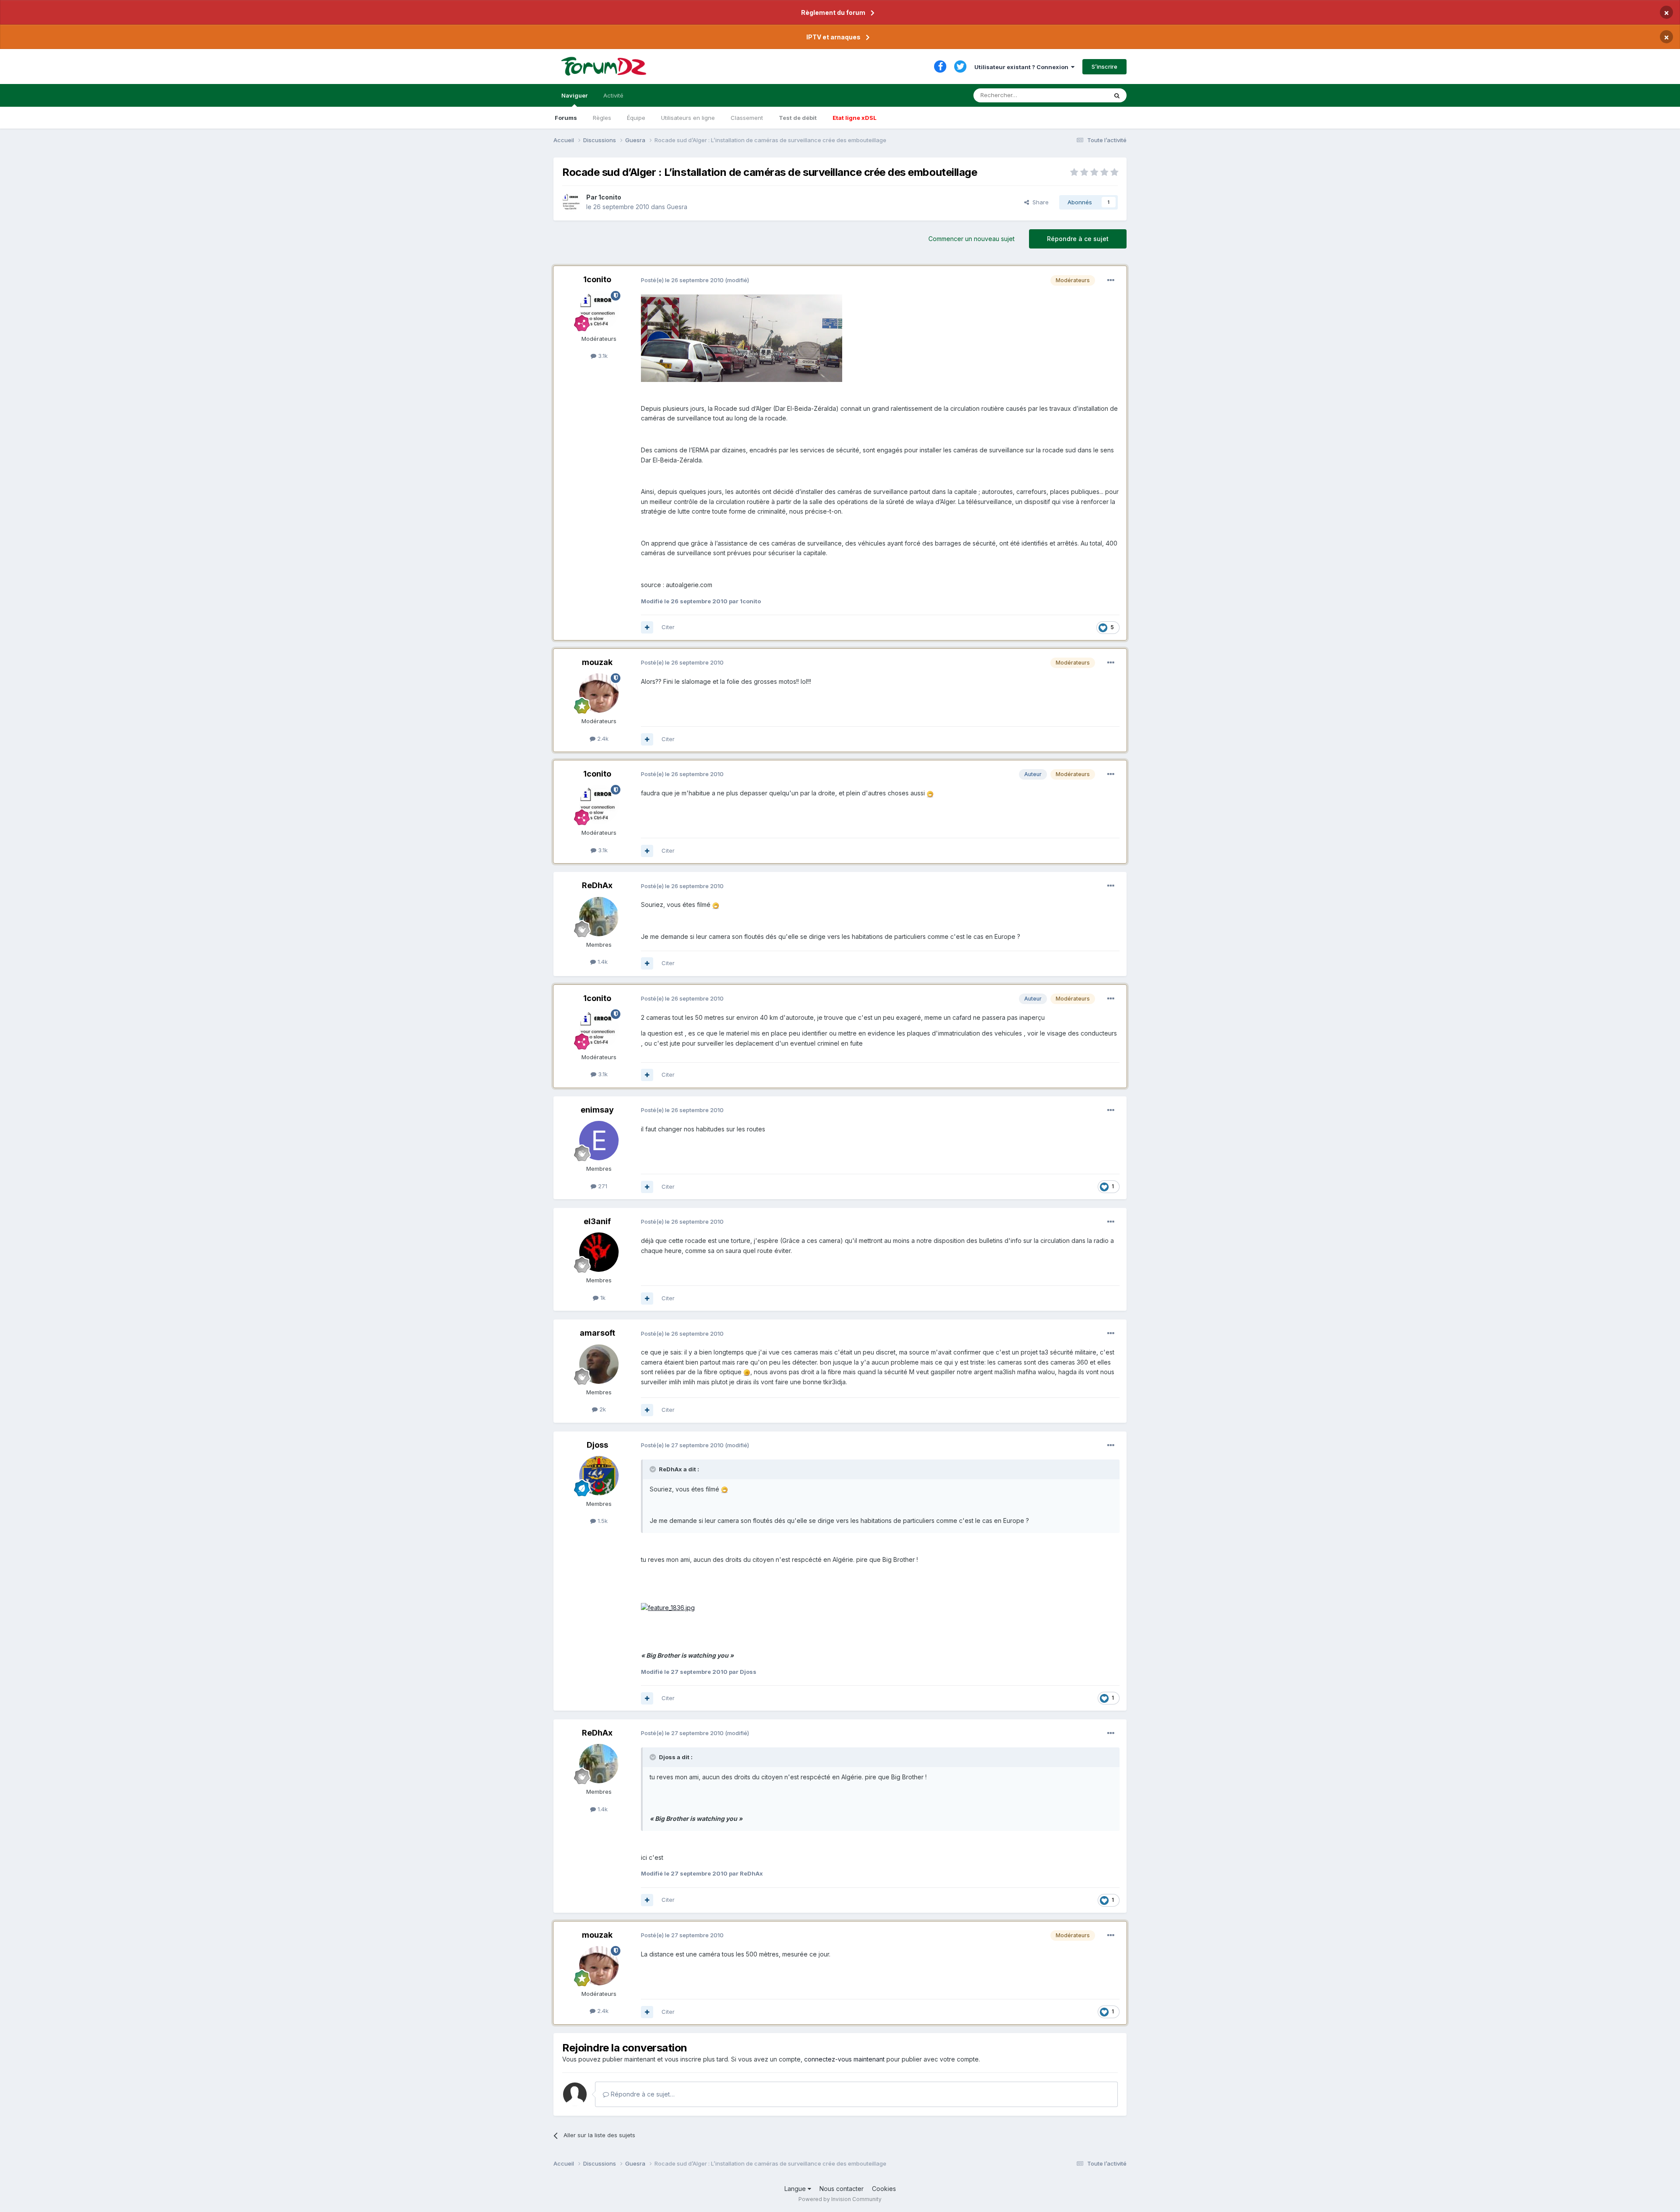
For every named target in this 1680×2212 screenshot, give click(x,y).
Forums (566, 118)
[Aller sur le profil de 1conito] (572, 202)
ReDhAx (597, 885)
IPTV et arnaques (833, 37)
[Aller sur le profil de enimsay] (599, 1141)
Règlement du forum (833, 12)
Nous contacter (842, 2189)
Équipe (636, 118)
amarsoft (597, 1333)
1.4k (602, 962)
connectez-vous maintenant (844, 2059)
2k (602, 1409)
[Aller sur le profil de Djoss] (599, 1476)
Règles (602, 118)
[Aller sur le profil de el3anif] (599, 1252)
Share (1039, 202)
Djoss (597, 1445)
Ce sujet (1085, 95)
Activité (613, 95)
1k (602, 1298)
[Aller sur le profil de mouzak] (599, 693)
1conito (610, 197)
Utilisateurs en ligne (688, 118)
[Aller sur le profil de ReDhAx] (599, 917)
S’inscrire (1104, 66)
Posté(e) (682, 280)
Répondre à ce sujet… (642, 2094)
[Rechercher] (1117, 95)
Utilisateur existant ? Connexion (1023, 67)
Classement (747, 118)
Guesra (677, 207)
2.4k (602, 738)
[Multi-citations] (647, 627)
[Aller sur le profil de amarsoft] (599, 1364)
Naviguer (574, 95)
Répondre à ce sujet (1078, 239)
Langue (796, 2189)
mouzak (597, 662)
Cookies (884, 2189)
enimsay (597, 1110)
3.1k (602, 356)
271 (602, 1186)
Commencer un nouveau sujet (971, 239)
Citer (668, 627)
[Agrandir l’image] (742, 337)
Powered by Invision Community (840, 2199)
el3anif (597, 1221)
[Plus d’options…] (1111, 280)
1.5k (602, 1521)
